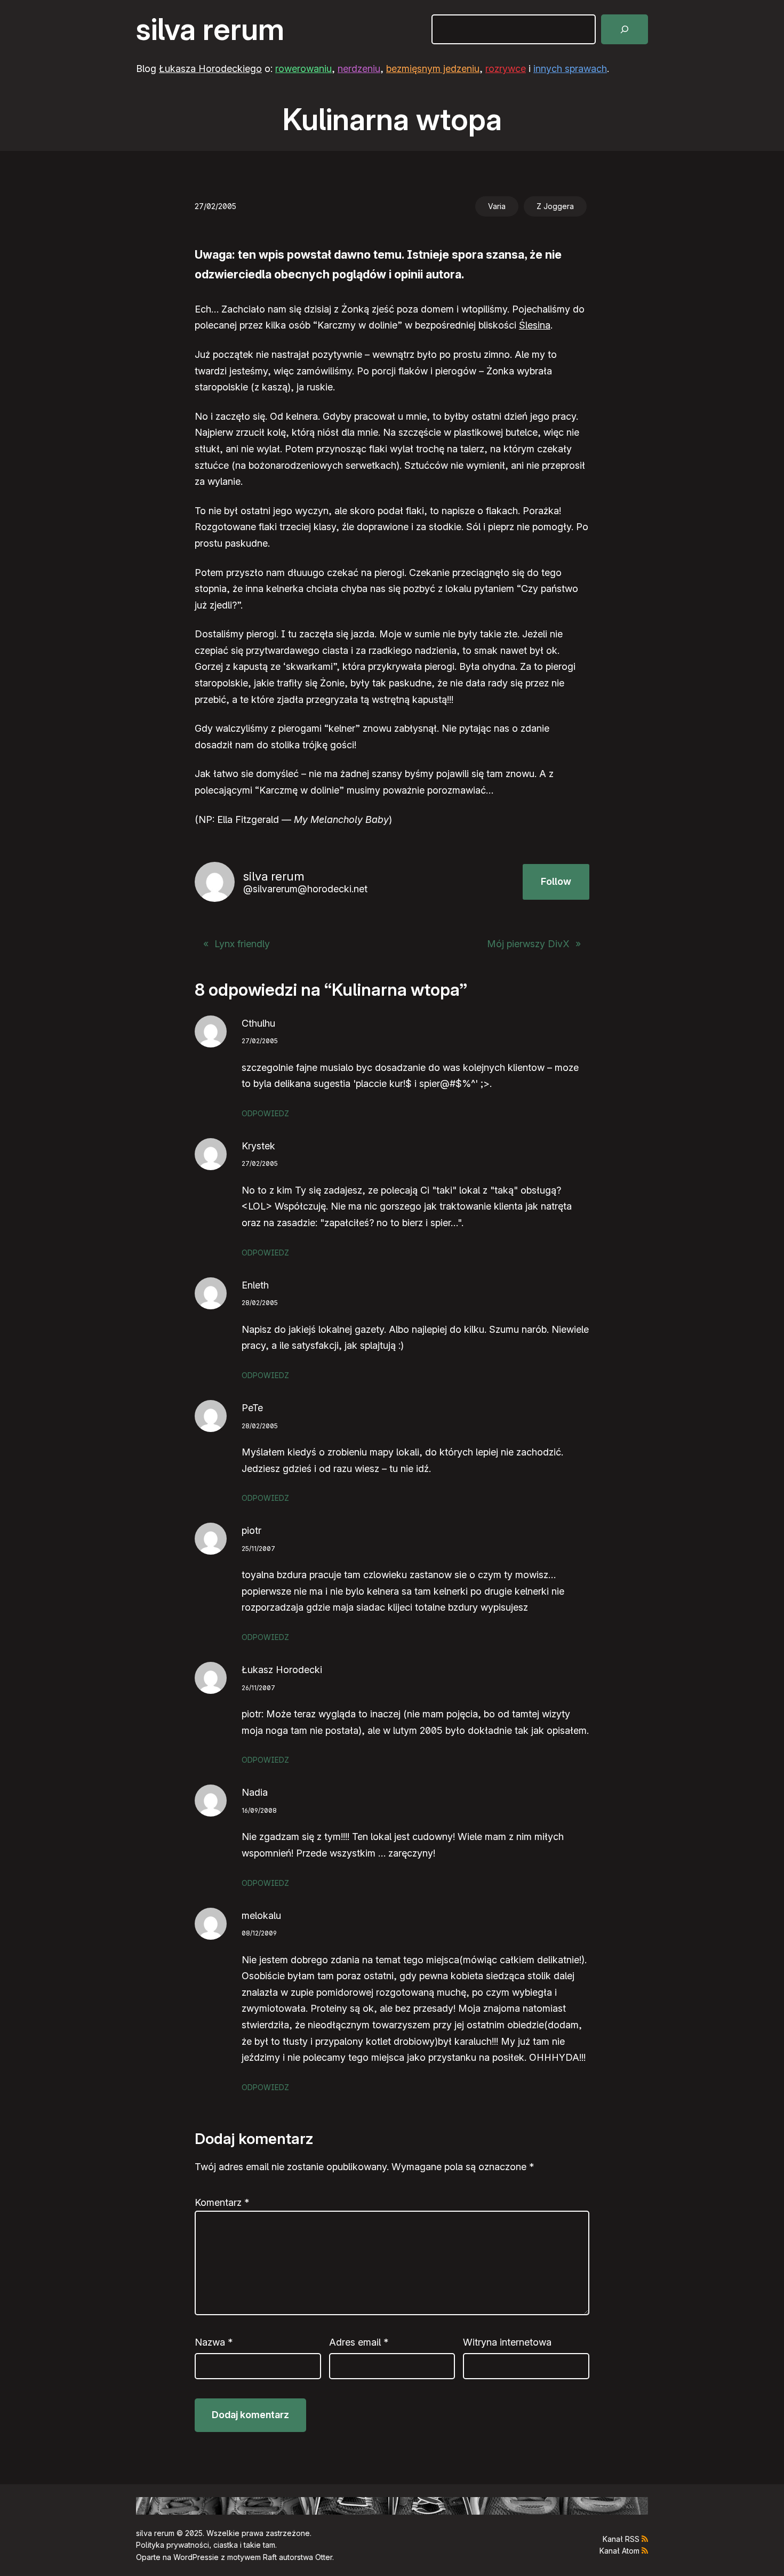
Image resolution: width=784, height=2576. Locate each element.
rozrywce (506, 69)
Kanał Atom (619, 2551)
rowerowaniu (303, 69)
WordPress (193, 2557)
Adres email (359, 2342)
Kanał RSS (621, 2539)
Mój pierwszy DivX (528, 944)
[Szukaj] (625, 29)
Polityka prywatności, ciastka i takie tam (206, 2545)
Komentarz (222, 2202)
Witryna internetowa (507, 2342)
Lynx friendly (242, 944)
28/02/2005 (260, 1303)
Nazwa (214, 2342)
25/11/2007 (258, 1549)
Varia (497, 206)
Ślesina (535, 325)
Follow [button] (556, 881)
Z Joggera (555, 206)
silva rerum (210, 29)
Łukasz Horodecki (282, 1670)
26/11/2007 (258, 1688)
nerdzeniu (359, 69)
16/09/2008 (259, 1810)
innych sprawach (570, 69)
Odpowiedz (265, 1113)
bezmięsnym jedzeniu (433, 69)
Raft (270, 2557)
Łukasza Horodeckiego (210, 69)
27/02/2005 (260, 1041)
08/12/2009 (259, 1933)
